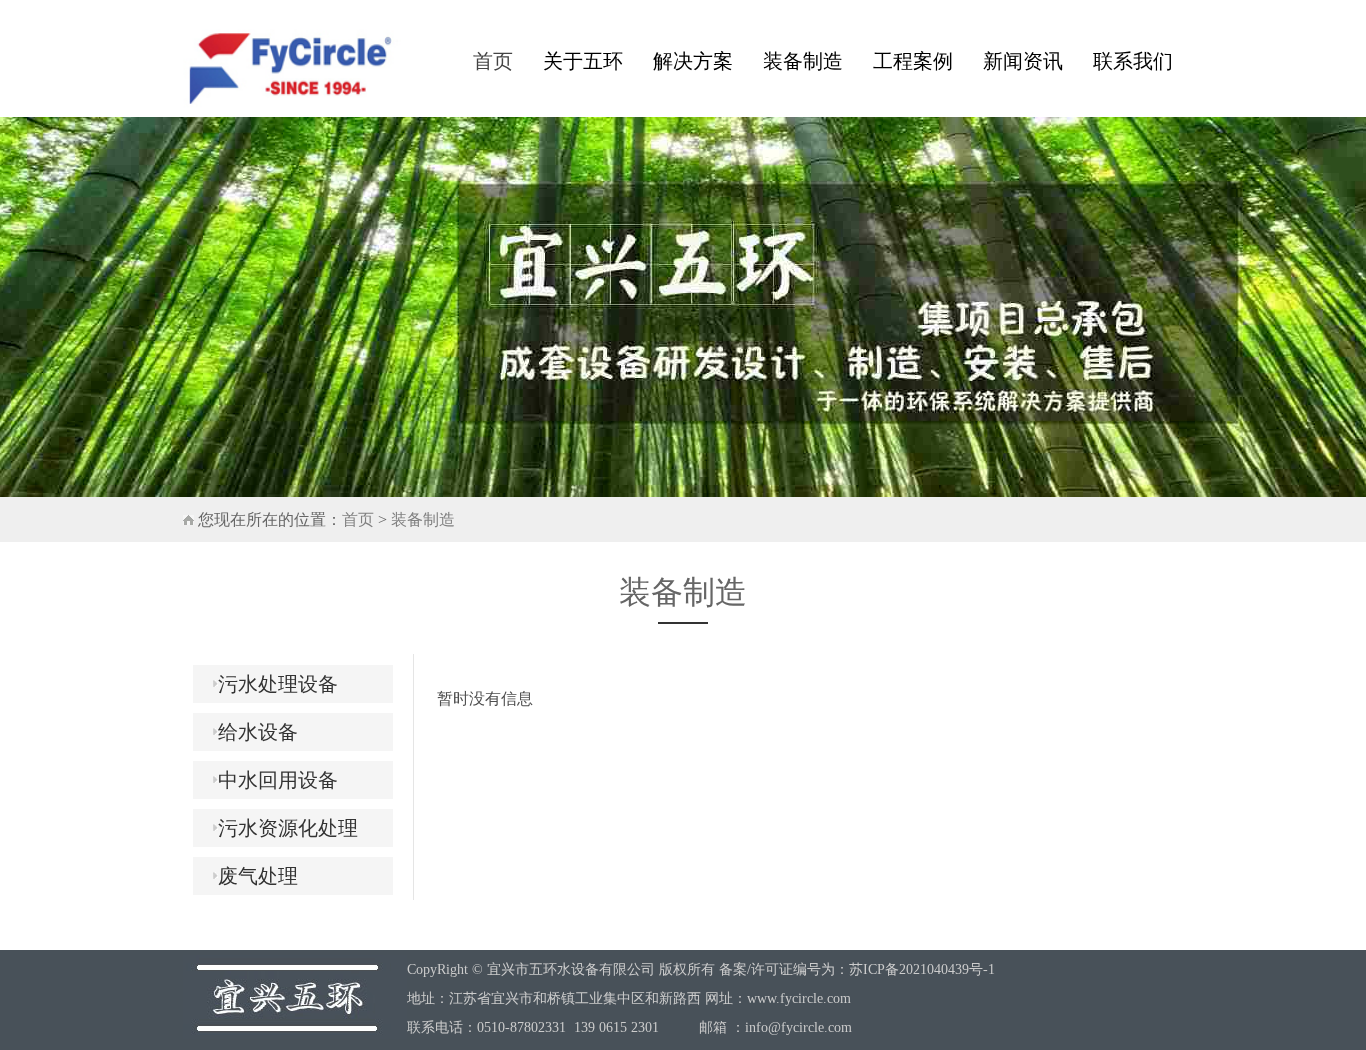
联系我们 (1133, 61)
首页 (493, 61)
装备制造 (803, 61)
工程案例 (913, 61)
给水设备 (250, 732)
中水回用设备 (270, 780)
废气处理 (250, 876)
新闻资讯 (1023, 61)
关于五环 (583, 61)
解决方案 (693, 61)
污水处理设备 (270, 684)
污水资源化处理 (280, 828)
